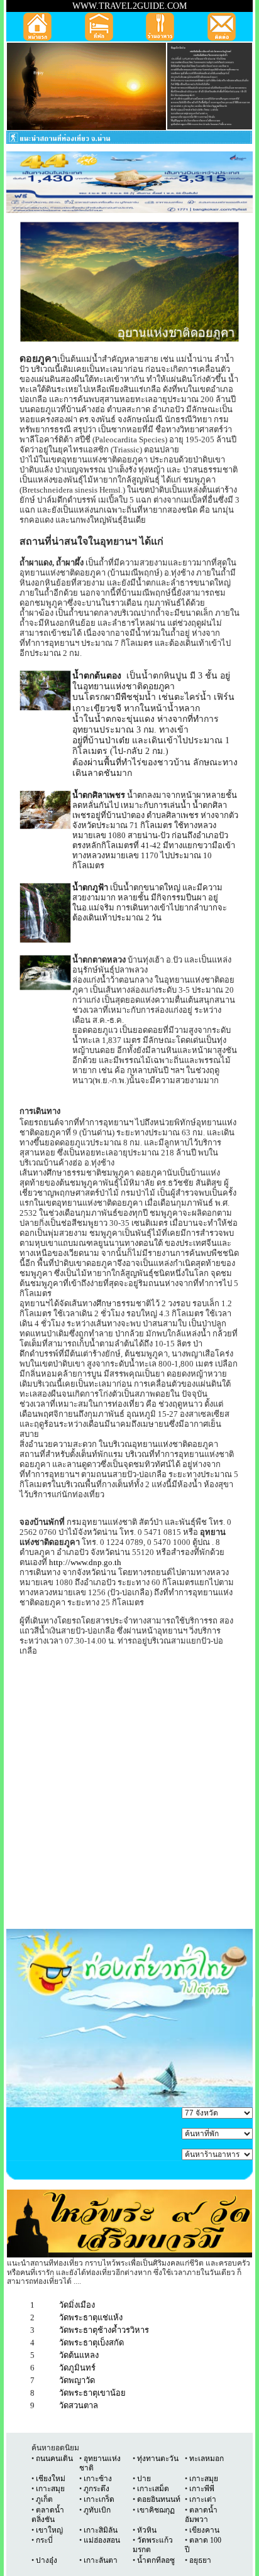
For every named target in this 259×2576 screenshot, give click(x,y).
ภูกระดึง (96, 2489)
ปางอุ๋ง (47, 2560)
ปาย (144, 2479)
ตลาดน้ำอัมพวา (201, 2515)
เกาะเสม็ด (153, 2489)
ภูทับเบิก (97, 2510)
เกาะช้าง (97, 2479)
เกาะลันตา (101, 2560)
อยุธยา (200, 2560)
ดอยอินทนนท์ (159, 2499)
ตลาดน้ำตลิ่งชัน (48, 2515)
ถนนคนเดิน (54, 2459)
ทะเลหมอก (207, 2459)
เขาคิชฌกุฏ (156, 2510)
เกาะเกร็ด (99, 2499)
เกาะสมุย (204, 2479)
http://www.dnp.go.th (85, 1562)
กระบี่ (44, 2540)
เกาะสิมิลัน (101, 2530)
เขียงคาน (204, 2530)
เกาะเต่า (202, 2499)
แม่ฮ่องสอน (102, 2540)
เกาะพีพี (202, 2489)
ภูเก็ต (44, 2499)
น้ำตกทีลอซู (155, 2560)
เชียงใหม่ (51, 2479)
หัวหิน (147, 2530)
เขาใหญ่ (49, 2530)
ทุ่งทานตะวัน (158, 2459)
